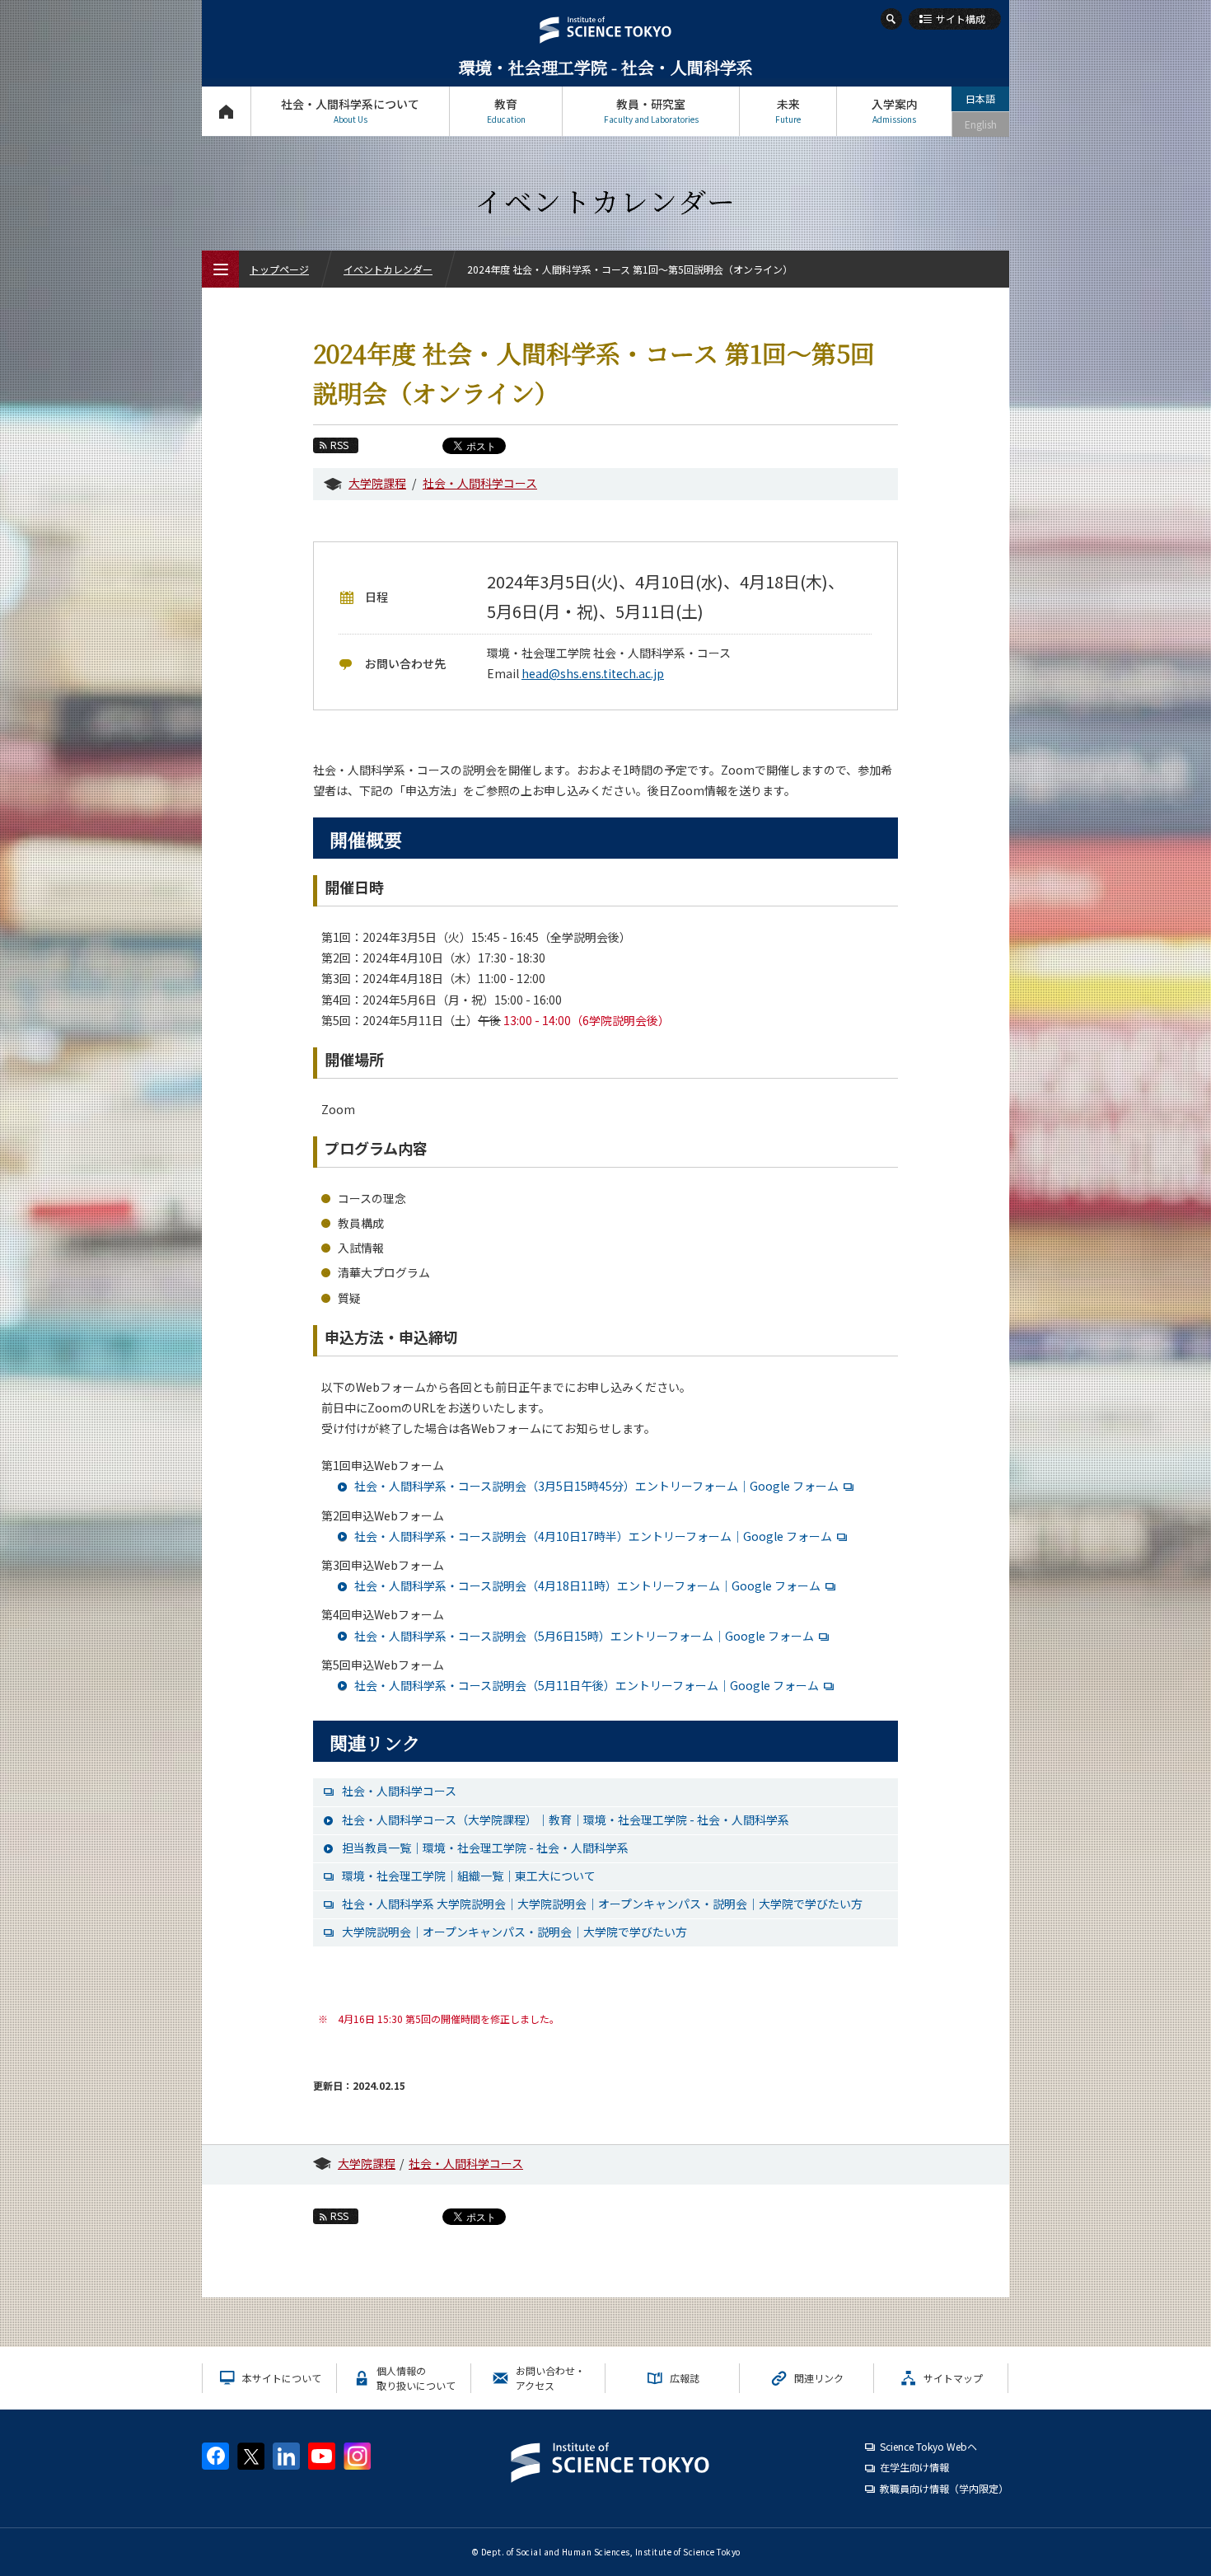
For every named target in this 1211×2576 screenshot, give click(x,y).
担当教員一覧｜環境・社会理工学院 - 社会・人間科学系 (485, 1848)
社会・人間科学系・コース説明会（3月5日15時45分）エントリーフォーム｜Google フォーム (596, 1486)
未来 (788, 110)
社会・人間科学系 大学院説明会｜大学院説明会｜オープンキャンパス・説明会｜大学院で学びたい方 (602, 1904)
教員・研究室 (651, 110)
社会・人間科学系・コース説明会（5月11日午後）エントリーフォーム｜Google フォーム (587, 1685)
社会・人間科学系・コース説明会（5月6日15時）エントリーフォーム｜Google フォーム (584, 1636)
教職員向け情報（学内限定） (944, 2488)
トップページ (226, 111)
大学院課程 (377, 483)
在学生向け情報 (914, 2467)
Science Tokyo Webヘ (928, 2446)
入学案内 (895, 110)
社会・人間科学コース (480, 483)
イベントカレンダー (388, 269)
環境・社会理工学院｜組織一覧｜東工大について (469, 1876)
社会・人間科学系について (350, 110)
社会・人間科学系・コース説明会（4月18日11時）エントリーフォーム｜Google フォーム (587, 1585)
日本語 (980, 98)
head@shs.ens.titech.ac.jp (593, 673)
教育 (506, 110)
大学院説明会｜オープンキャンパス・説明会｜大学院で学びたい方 (514, 1932)
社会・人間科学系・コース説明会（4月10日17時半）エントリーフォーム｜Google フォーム (593, 1536)
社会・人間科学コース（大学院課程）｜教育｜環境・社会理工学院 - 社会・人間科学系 (566, 1820)
